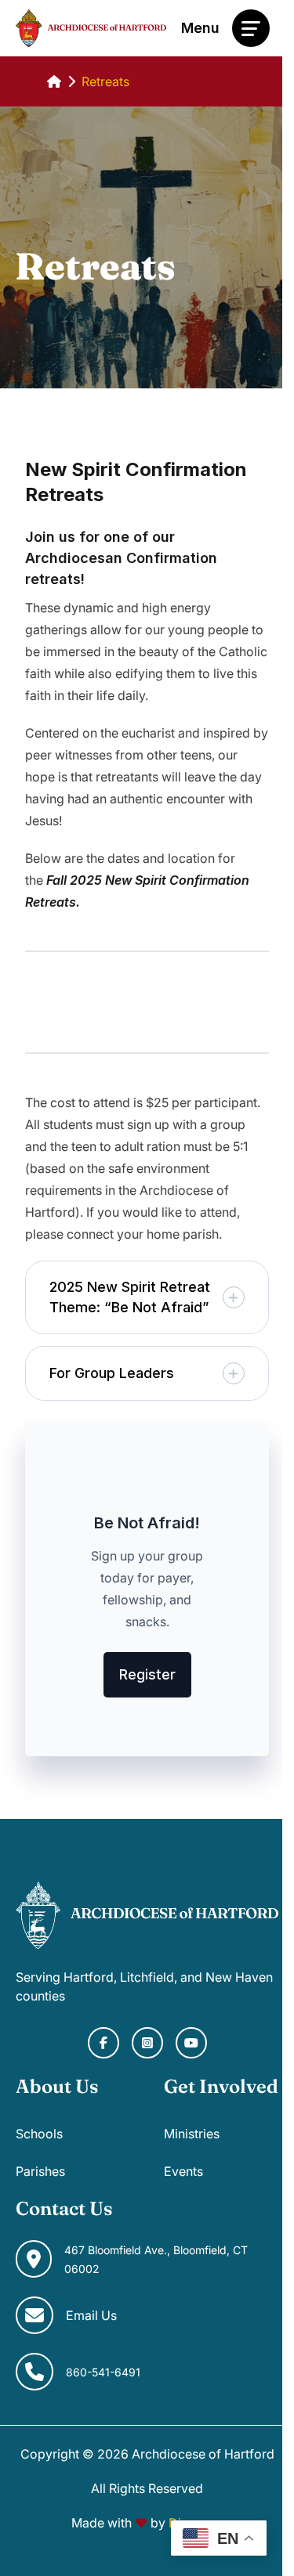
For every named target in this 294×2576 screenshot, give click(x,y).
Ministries (192, 2134)
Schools (39, 2134)
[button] (147, 1297)
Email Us (91, 2315)
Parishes (40, 2171)
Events (183, 2171)
